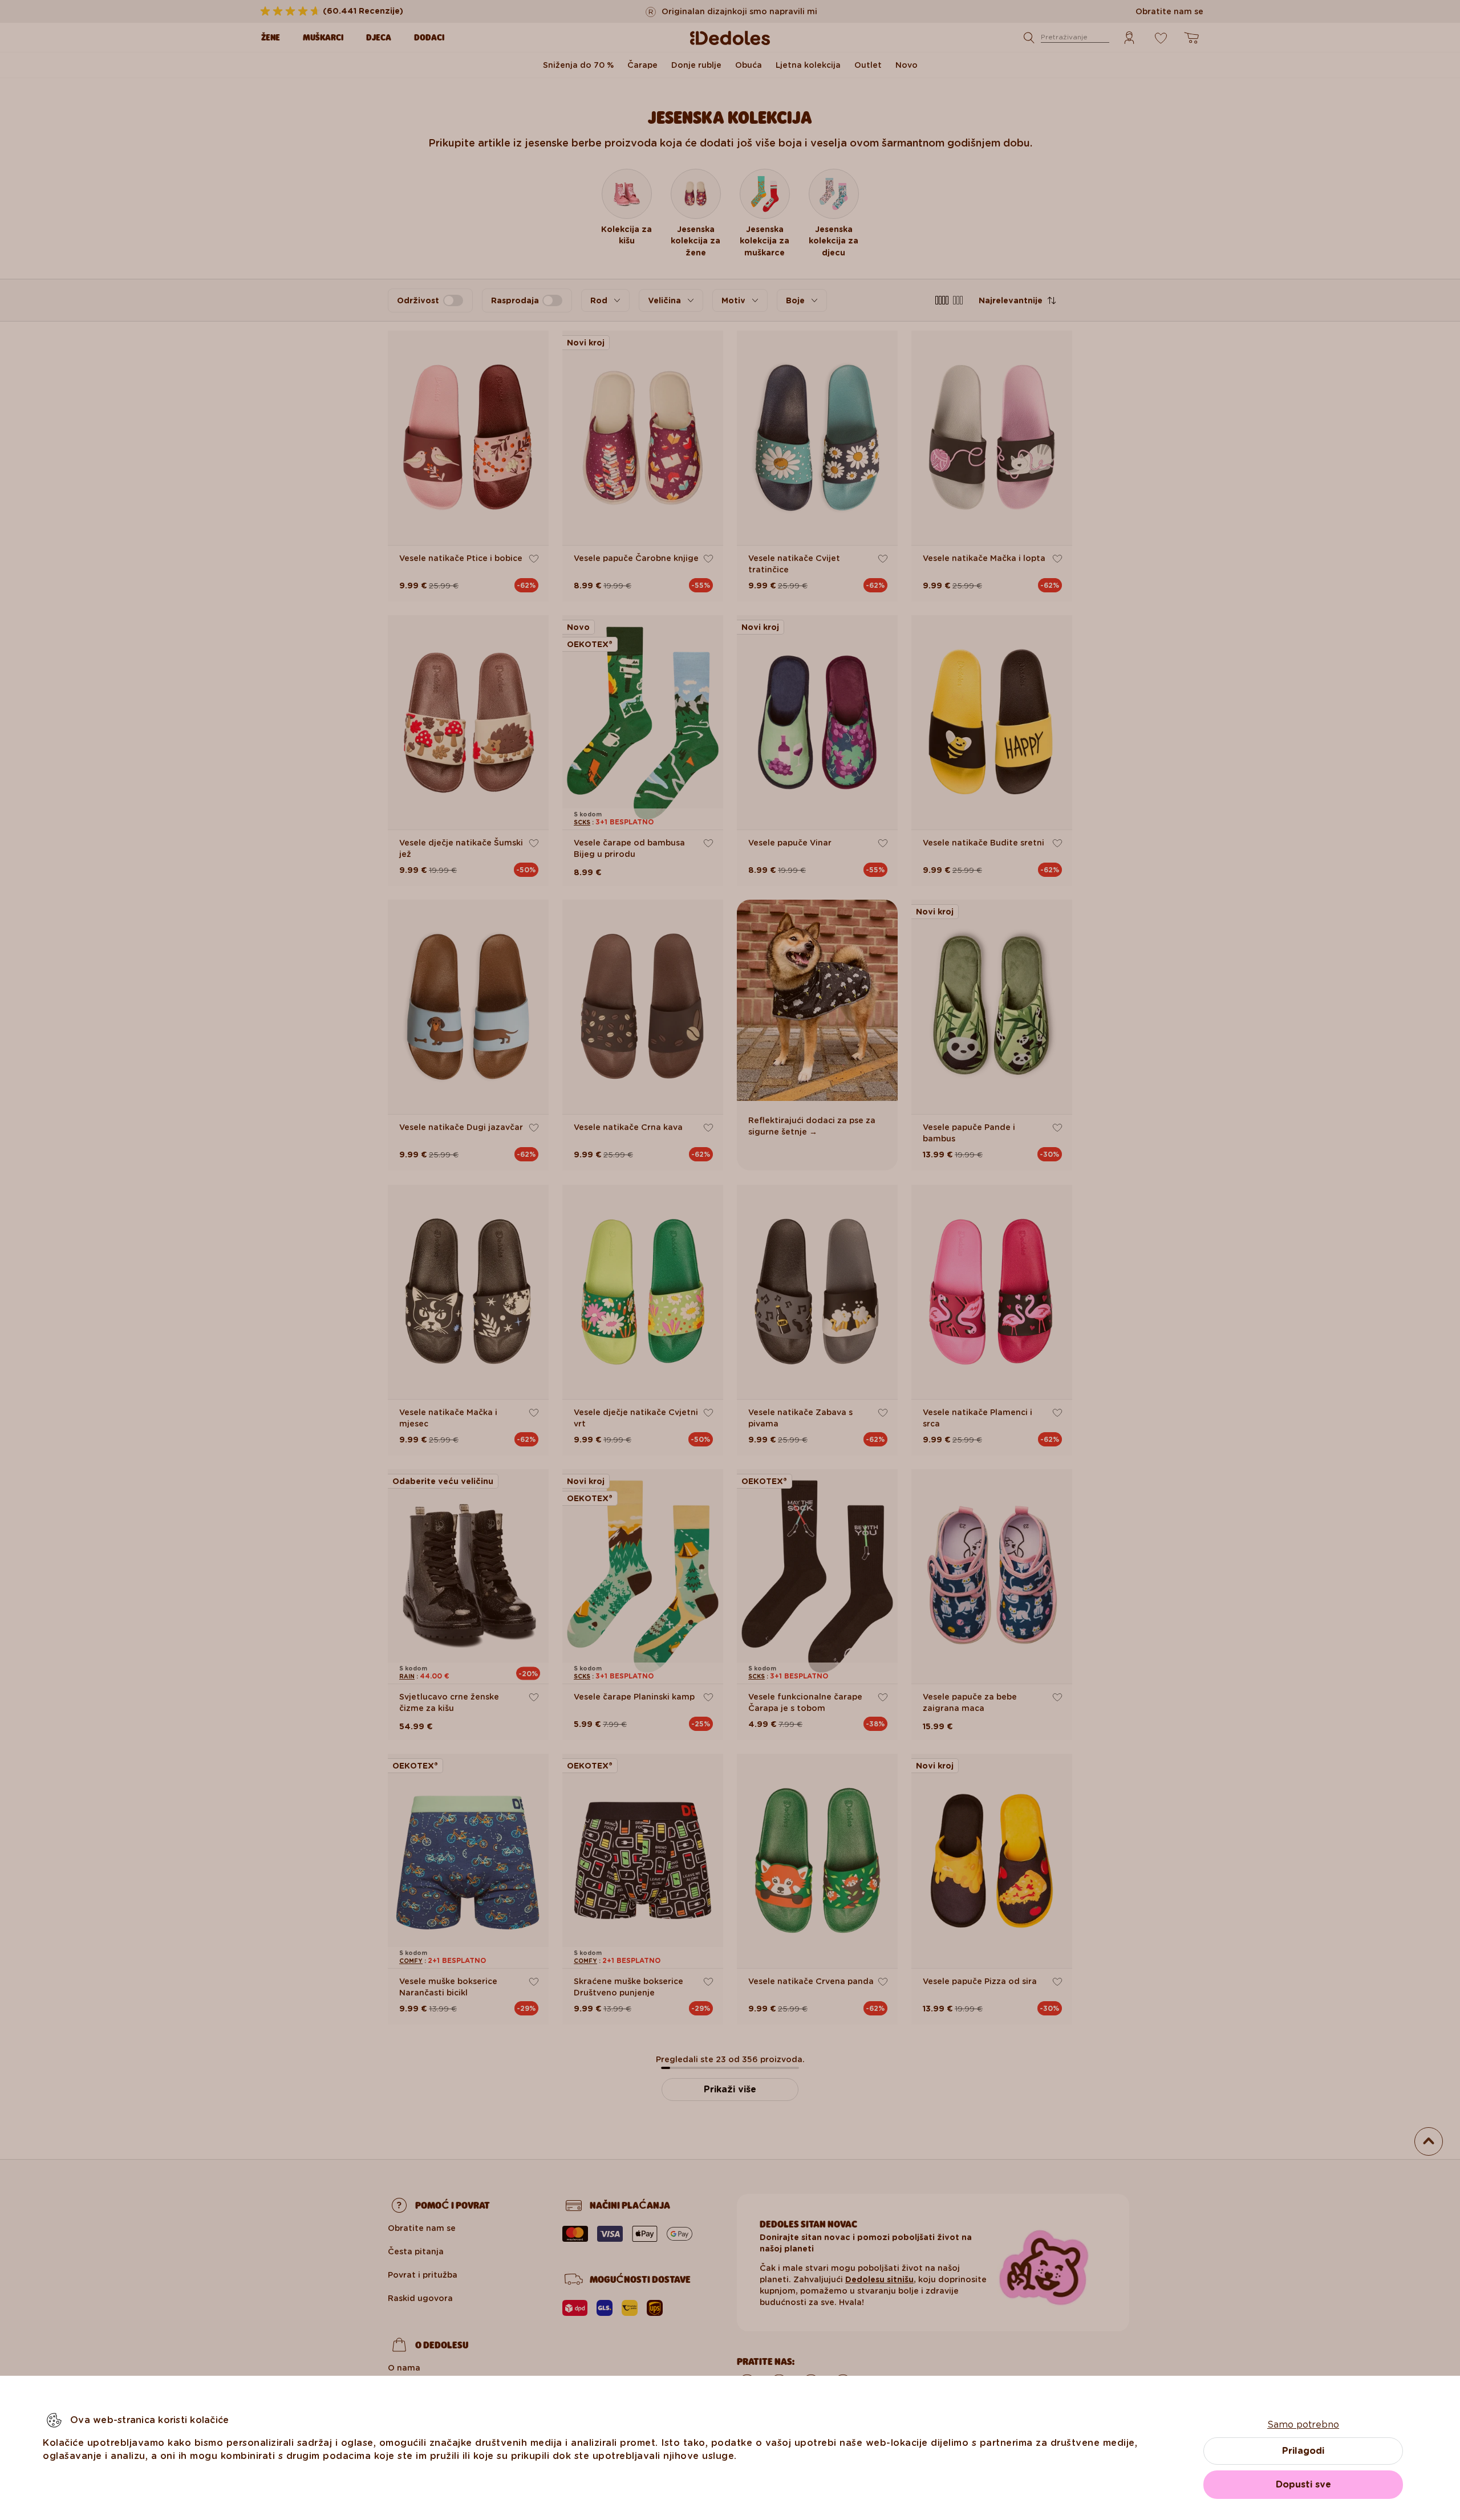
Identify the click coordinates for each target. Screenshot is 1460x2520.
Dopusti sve (1303, 2484)
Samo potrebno (1303, 2425)
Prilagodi (1303, 2451)
